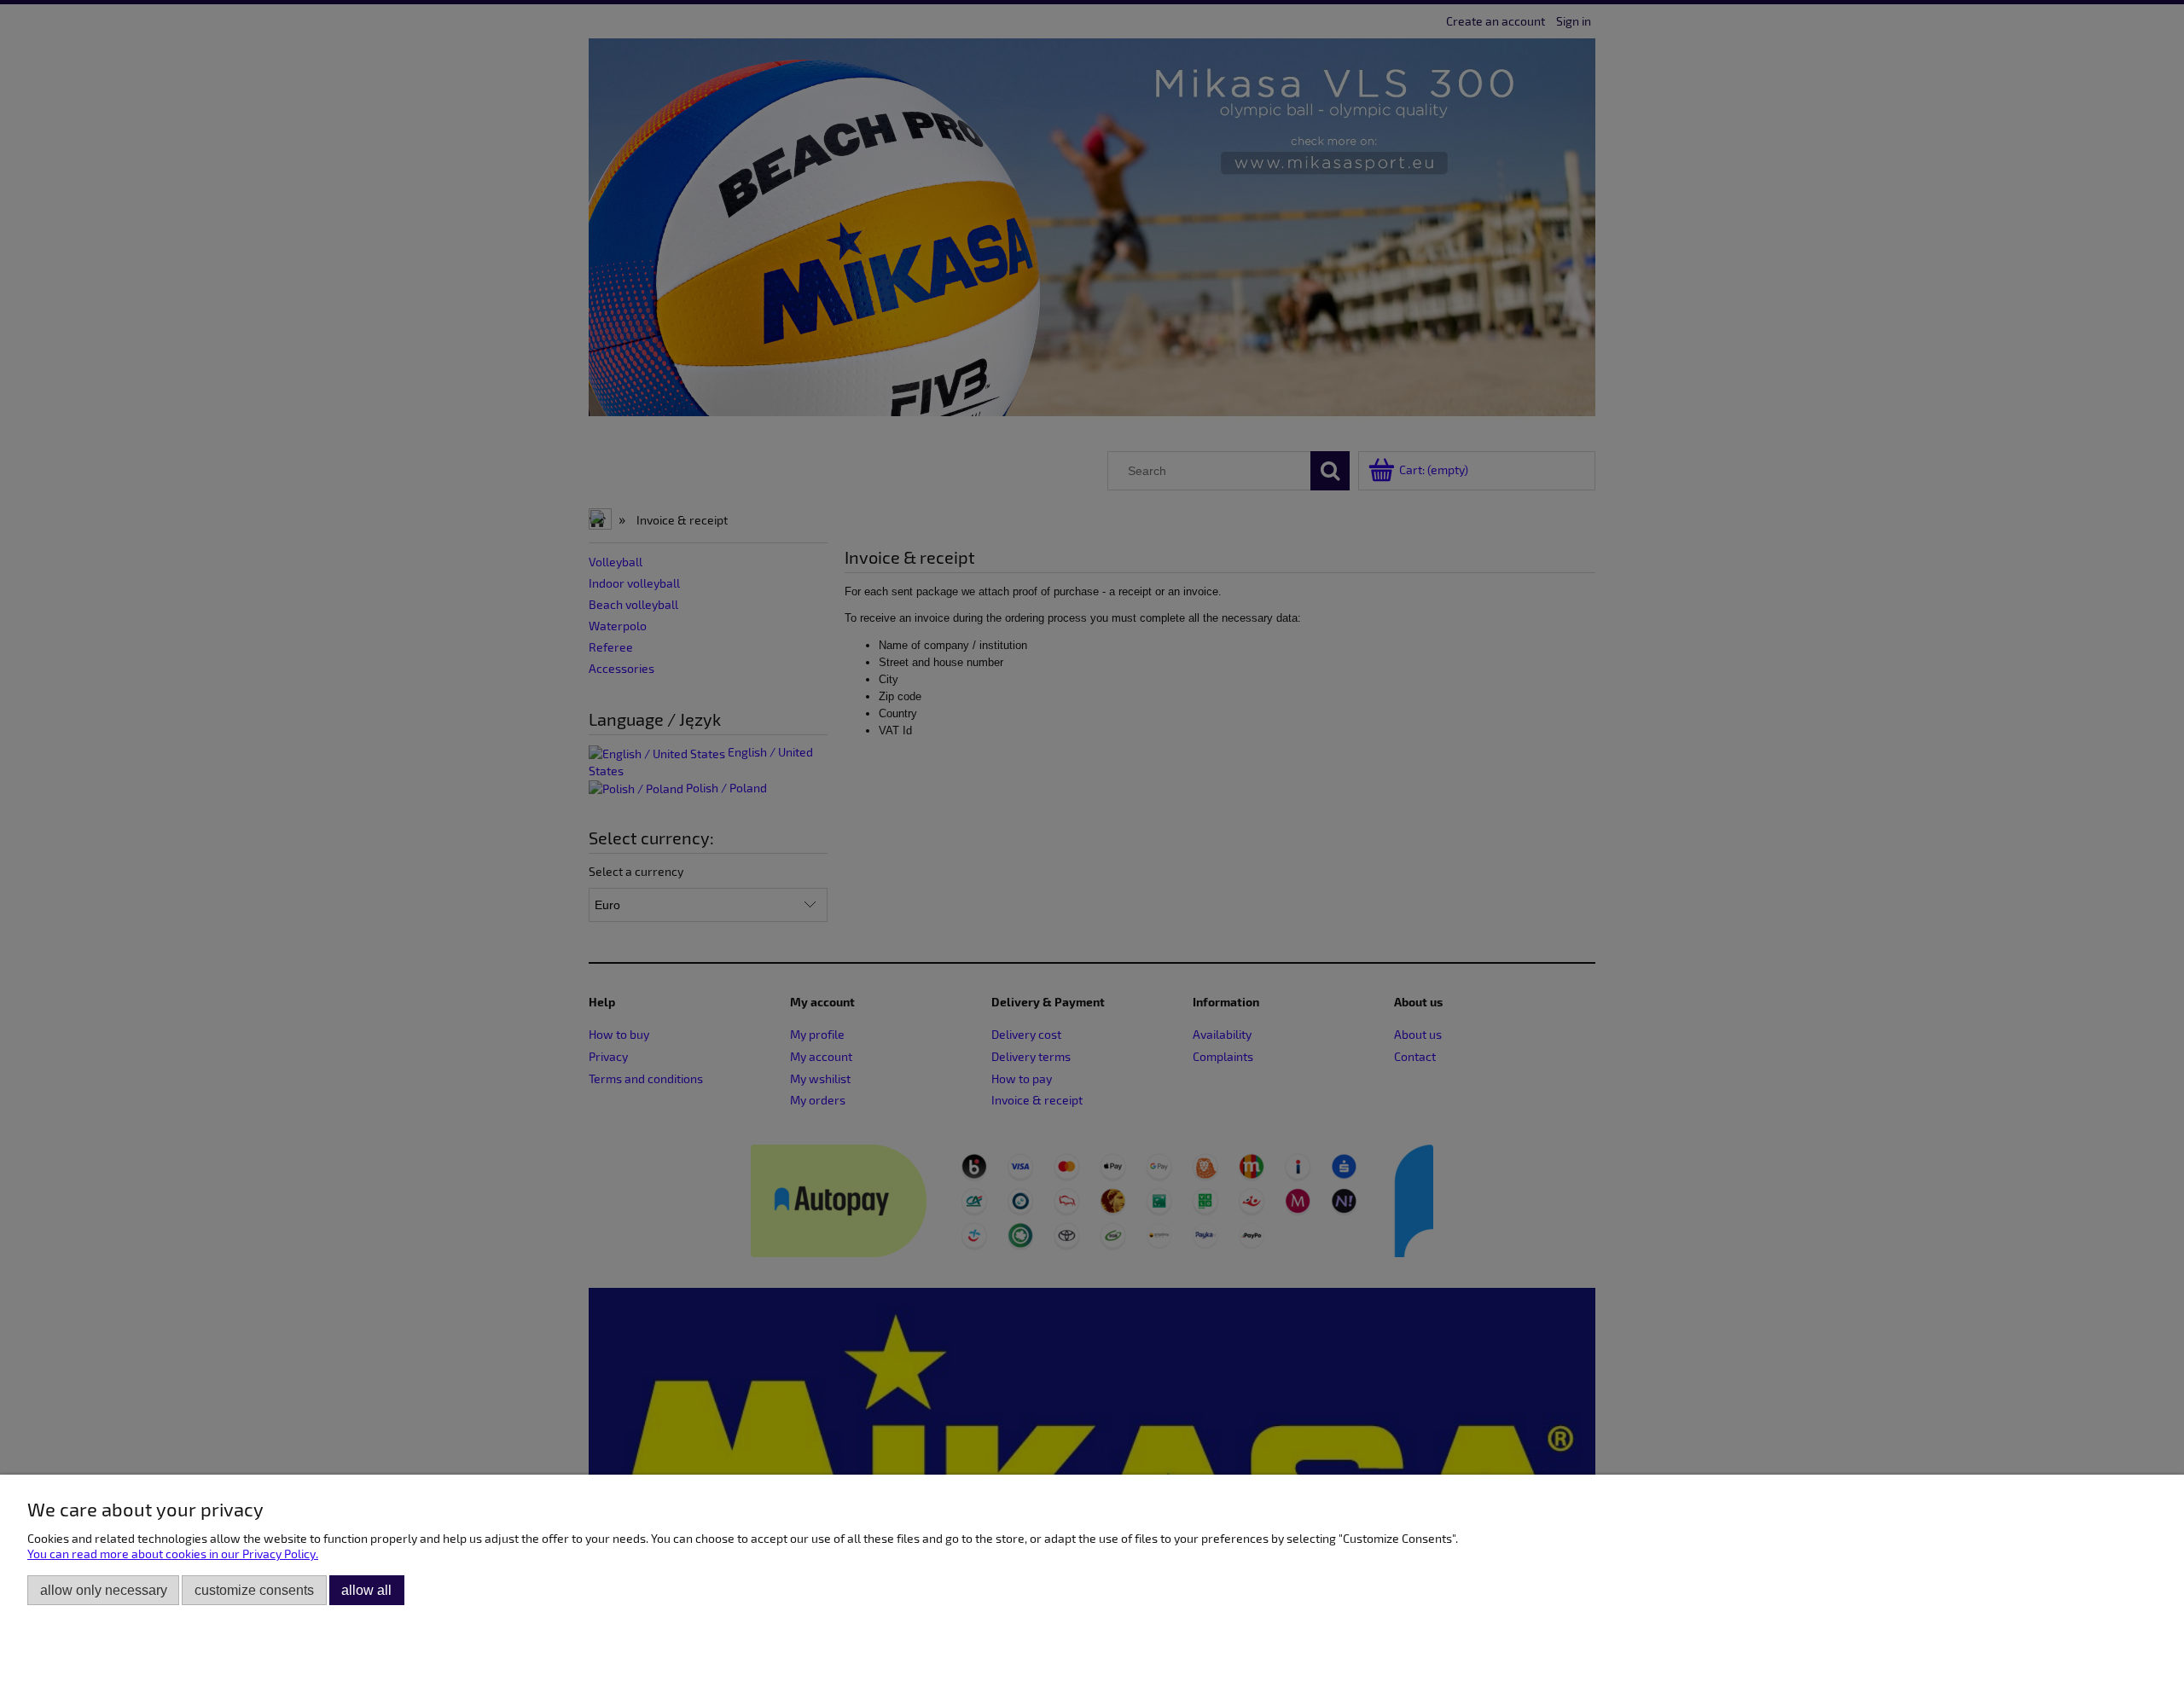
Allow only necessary (104, 1590)
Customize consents (254, 1590)
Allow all (366, 1590)
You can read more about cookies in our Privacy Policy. (173, 1554)
